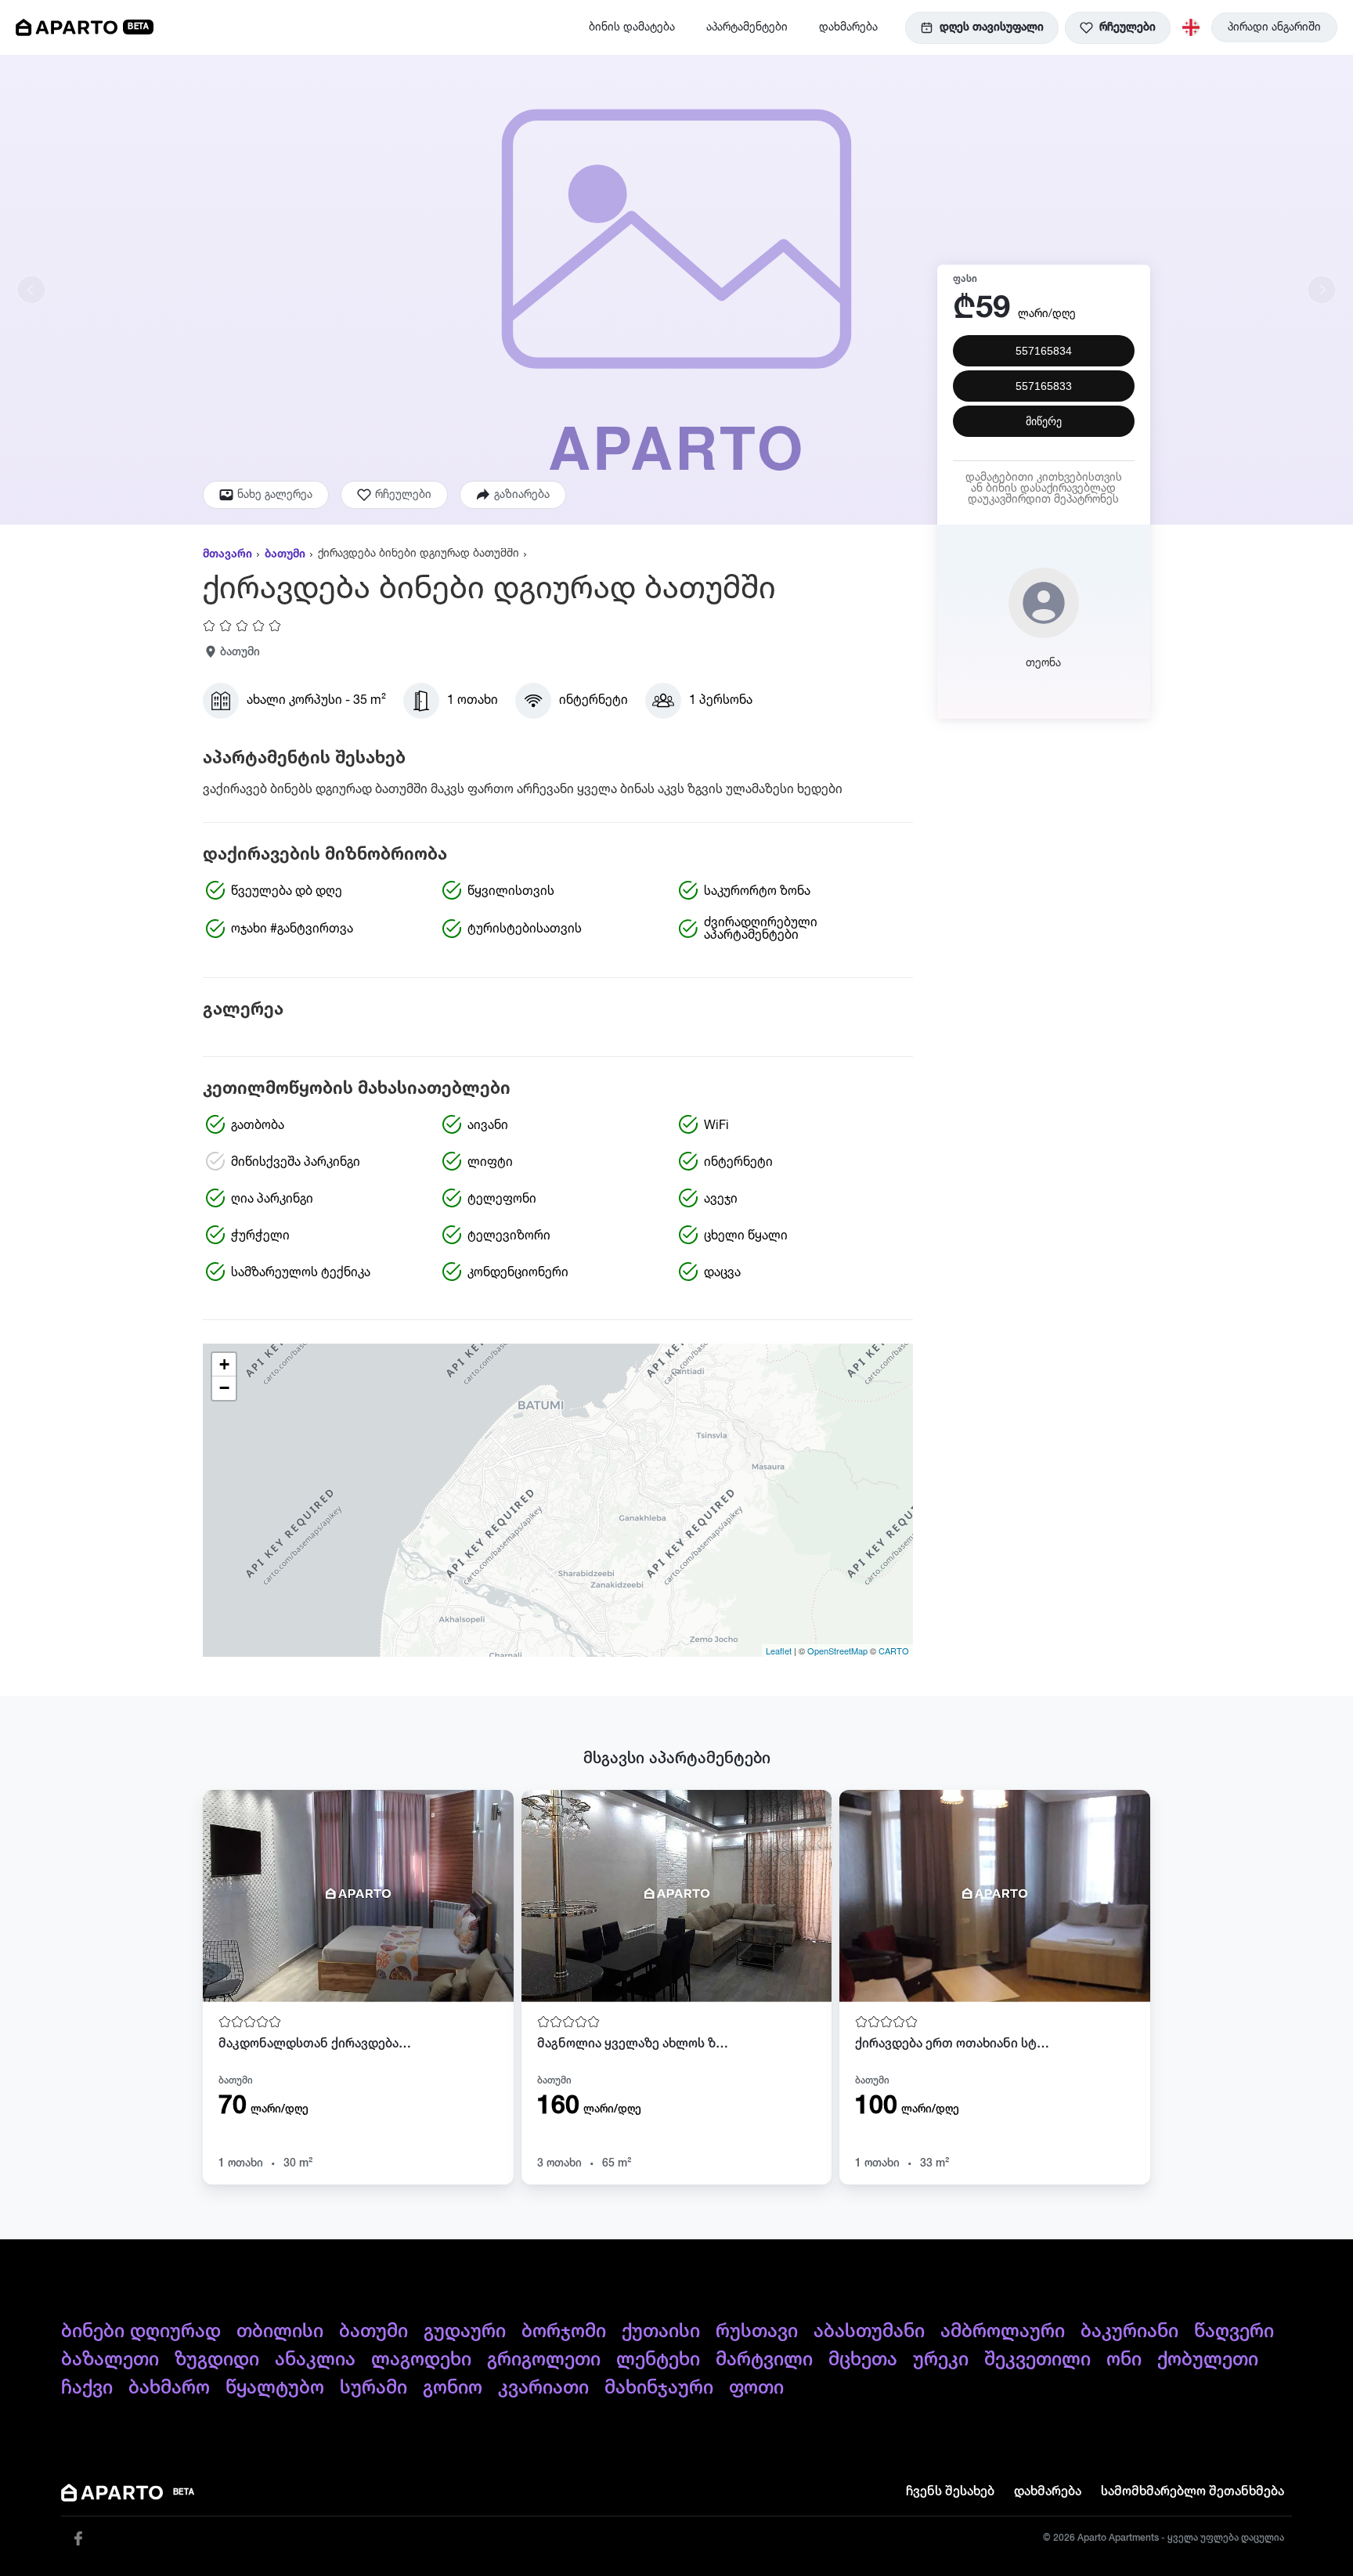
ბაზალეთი (110, 2360)
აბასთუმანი (869, 2332)
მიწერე (1044, 421)
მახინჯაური (659, 2388)
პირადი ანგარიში (1274, 27)
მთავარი (227, 554)
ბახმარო (169, 2388)
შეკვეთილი (1037, 2360)
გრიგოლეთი (544, 2360)
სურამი (373, 2388)
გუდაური (465, 2332)
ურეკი (941, 2360)
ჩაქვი (87, 2388)
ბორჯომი (564, 2332)
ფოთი (756, 2388)
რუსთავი (757, 2332)
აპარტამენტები (747, 27)
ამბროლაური (1003, 2332)
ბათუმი (285, 554)
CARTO (894, 1651)
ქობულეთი (1208, 2360)
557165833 (1044, 386)
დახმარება (848, 27)
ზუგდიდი (217, 2360)
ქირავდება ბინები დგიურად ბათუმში (419, 554)
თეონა (1043, 663)
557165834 (1044, 351)
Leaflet (779, 1651)
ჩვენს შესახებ (950, 2492)
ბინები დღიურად (141, 2332)
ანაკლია (315, 2360)
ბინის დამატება (632, 27)
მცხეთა (863, 2360)
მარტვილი (764, 2360)
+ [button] (224, 1364)
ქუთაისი (661, 2332)
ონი (1124, 2360)
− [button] (224, 1388)
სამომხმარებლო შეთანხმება (1192, 2492)
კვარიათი (543, 2388)
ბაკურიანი (1129, 2332)
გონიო (453, 2388)
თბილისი (280, 2332)
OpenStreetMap (837, 1651)
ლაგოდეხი (421, 2360)
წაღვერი (1234, 2332)
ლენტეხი (658, 2360)
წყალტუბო (275, 2388)
